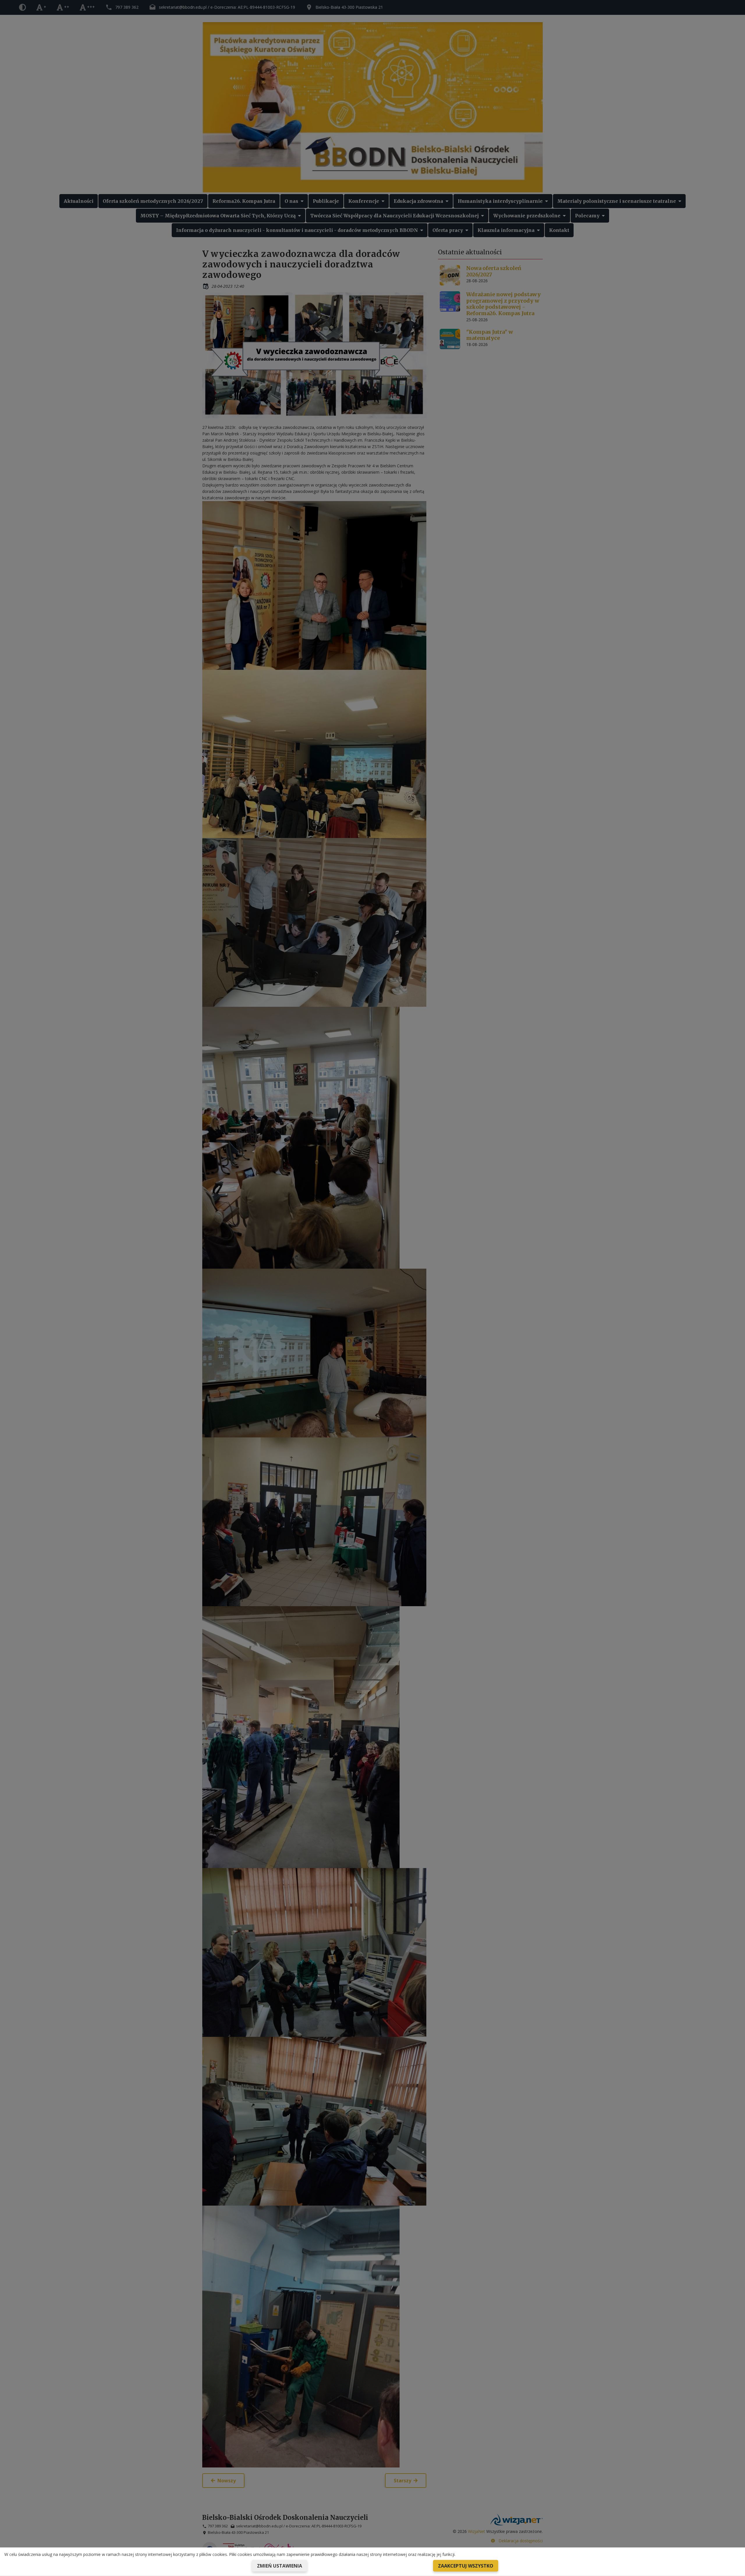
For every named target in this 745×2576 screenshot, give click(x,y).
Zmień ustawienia (280, 2566)
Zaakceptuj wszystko (466, 2566)
